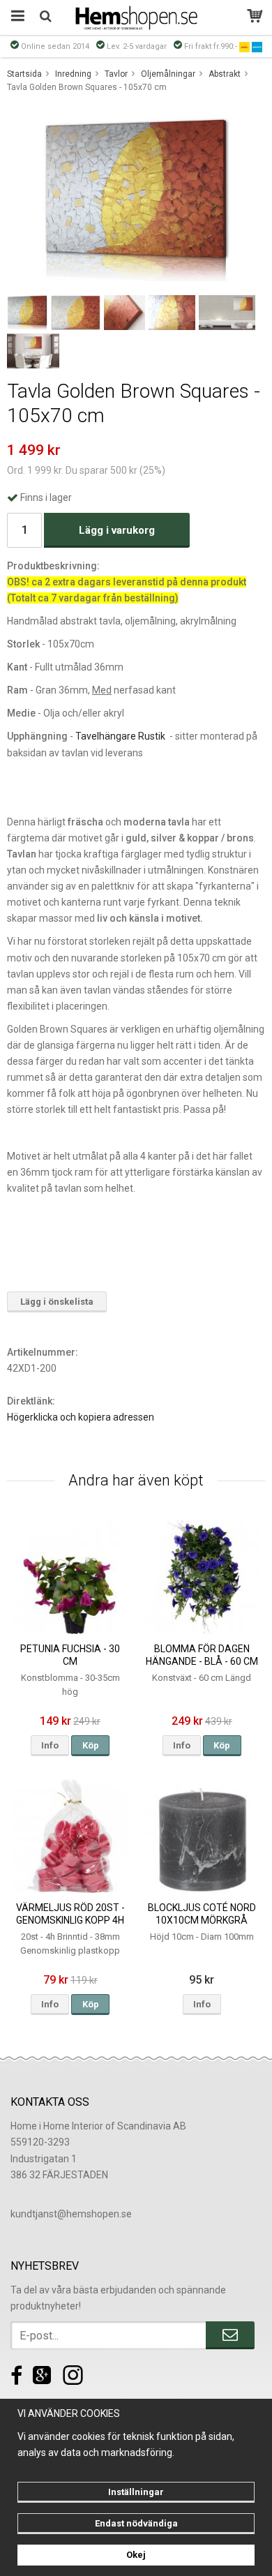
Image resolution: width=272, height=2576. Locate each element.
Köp (91, 1745)
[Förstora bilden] (136, 198)
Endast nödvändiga (136, 2523)
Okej (136, 2555)
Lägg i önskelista (57, 1302)
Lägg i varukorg (117, 530)
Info (50, 1745)
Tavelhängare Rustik (120, 736)
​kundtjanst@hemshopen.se (71, 2214)
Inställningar (136, 2492)
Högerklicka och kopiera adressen (81, 1417)
